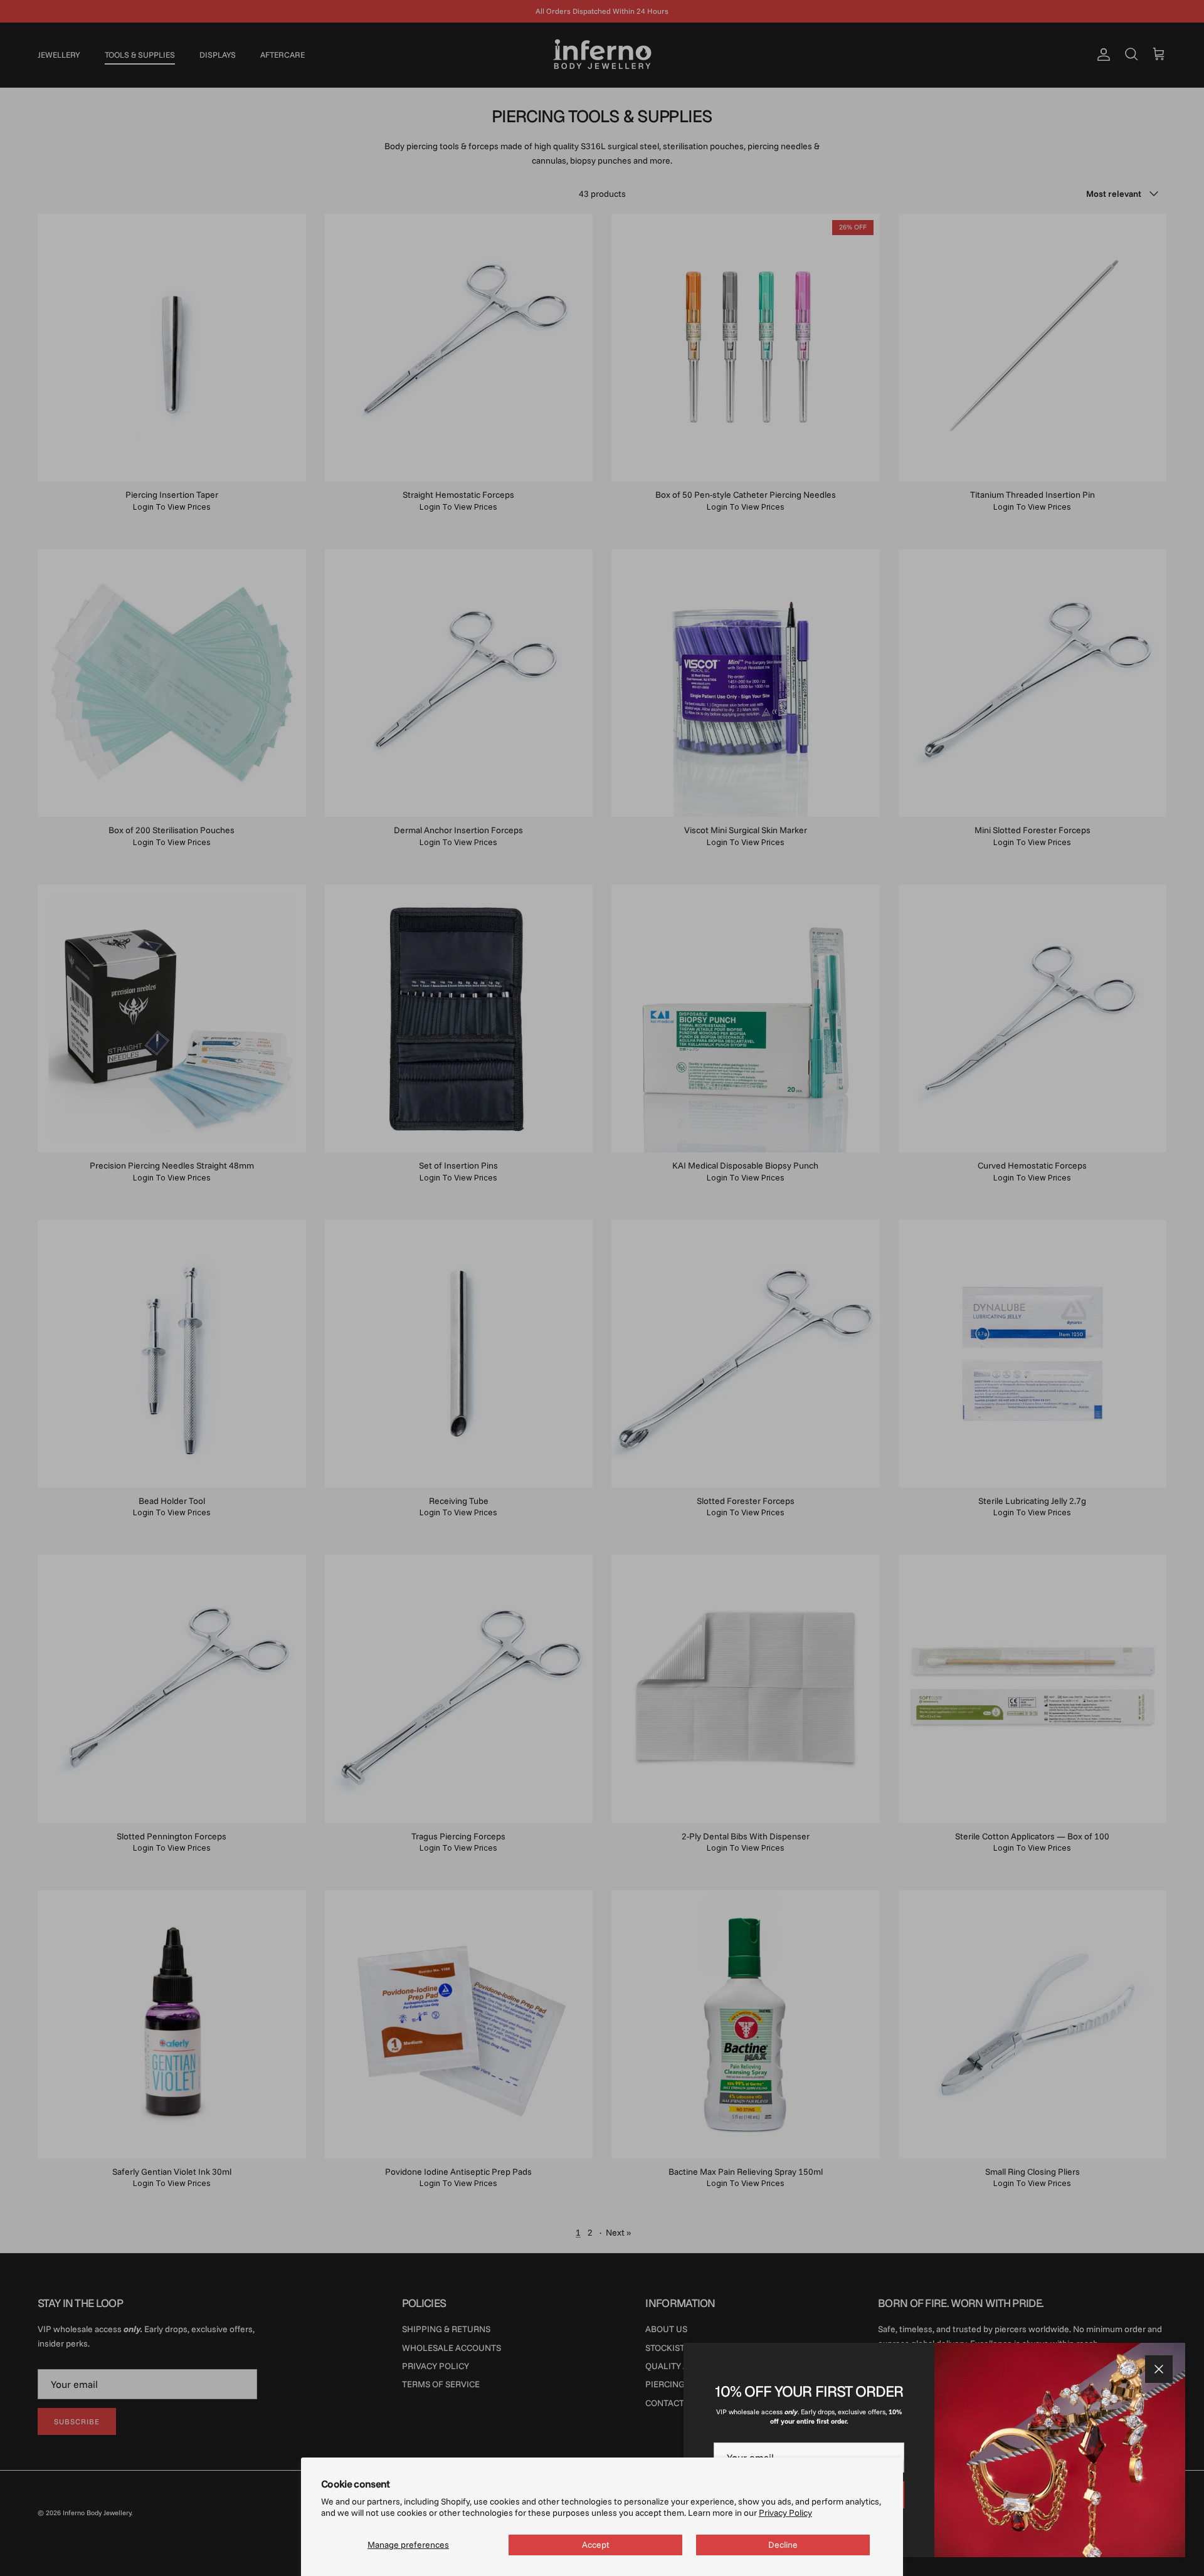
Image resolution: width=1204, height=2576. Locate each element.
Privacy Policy (785, 2513)
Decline (783, 2545)
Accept (596, 2545)
